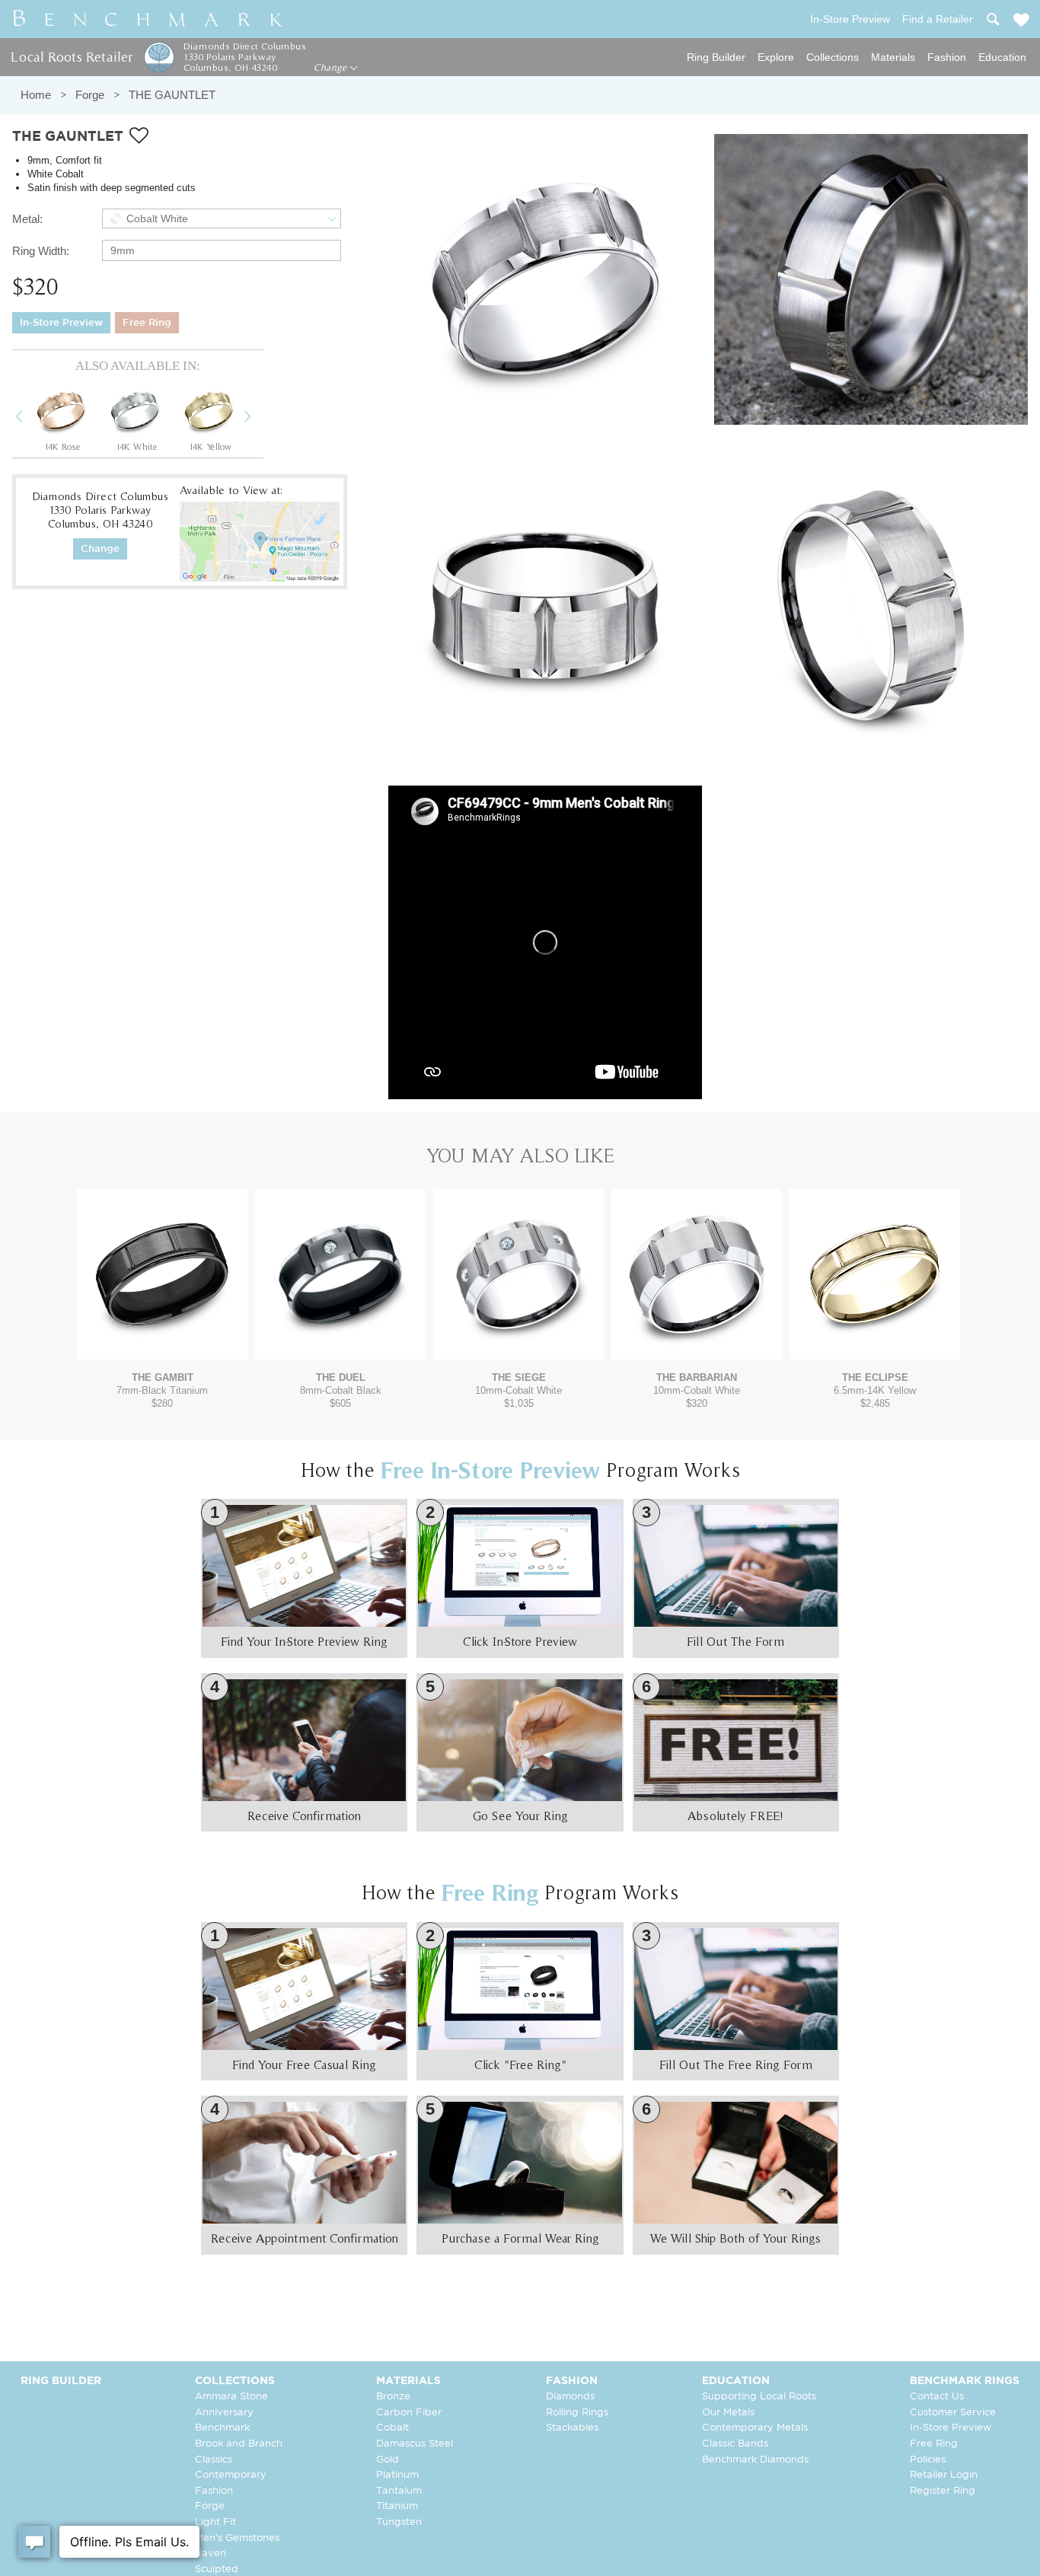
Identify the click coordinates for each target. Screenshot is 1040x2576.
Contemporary (231, 2475)
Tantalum (399, 2491)
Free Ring (147, 323)
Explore (776, 57)
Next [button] (259, 419)
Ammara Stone (231, 2397)
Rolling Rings (577, 2413)
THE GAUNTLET (172, 95)
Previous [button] (30, 419)
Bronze (393, 2397)
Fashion (947, 57)
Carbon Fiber (409, 2413)
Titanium (397, 2506)
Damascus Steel (415, 2444)
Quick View (162, 1345)
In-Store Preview (61, 323)
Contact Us (937, 2397)
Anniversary (224, 2413)
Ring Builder (716, 57)
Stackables (572, 2428)
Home (36, 95)
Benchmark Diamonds (755, 2460)
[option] (62, 418)
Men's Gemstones (237, 2538)
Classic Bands (735, 2444)
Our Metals (728, 2413)
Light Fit (215, 2522)
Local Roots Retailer (72, 57)
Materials (893, 57)
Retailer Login (944, 2475)
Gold (388, 2460)
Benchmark (222, 2428)
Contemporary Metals (755, 2428)
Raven (211, 2554)
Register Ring (943, 2491)
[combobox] (222, 218)
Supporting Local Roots (759, 2397)
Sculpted (217, 2570)
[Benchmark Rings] (148, 19)
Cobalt (392, 2428)
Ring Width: (41, 251)
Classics (214, 2460)
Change (332, 68)
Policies (928, 2460)
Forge (90, 95)
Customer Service (953, 2413)
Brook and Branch (239, 2444)
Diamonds (570, 2397)
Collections (833, 57)
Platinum (397, 2475)
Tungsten (399, 2522)
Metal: (27, 219)
